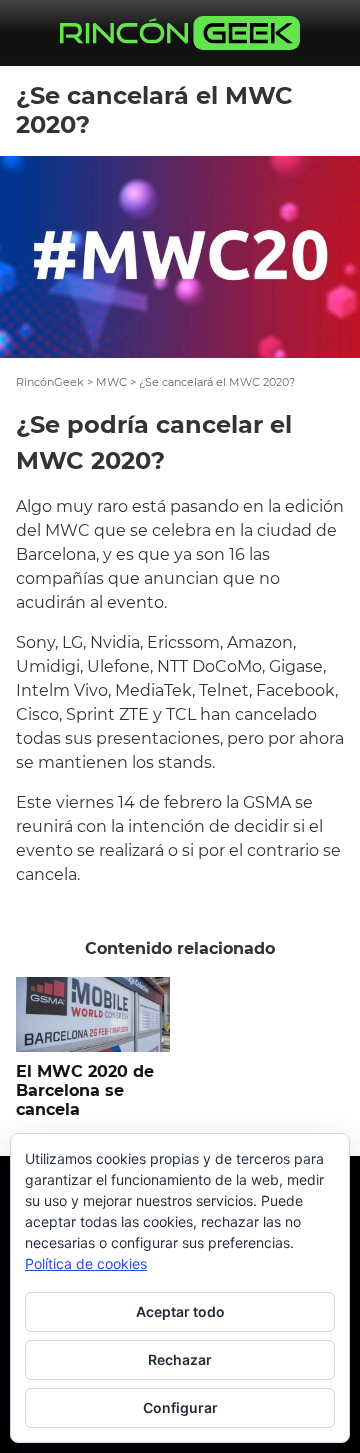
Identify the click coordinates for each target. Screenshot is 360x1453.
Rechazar (180, 1359)
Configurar (180, 1407)
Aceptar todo (180, 1311)
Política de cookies (86, 1263)
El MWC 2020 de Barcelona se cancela (85, 1090)
